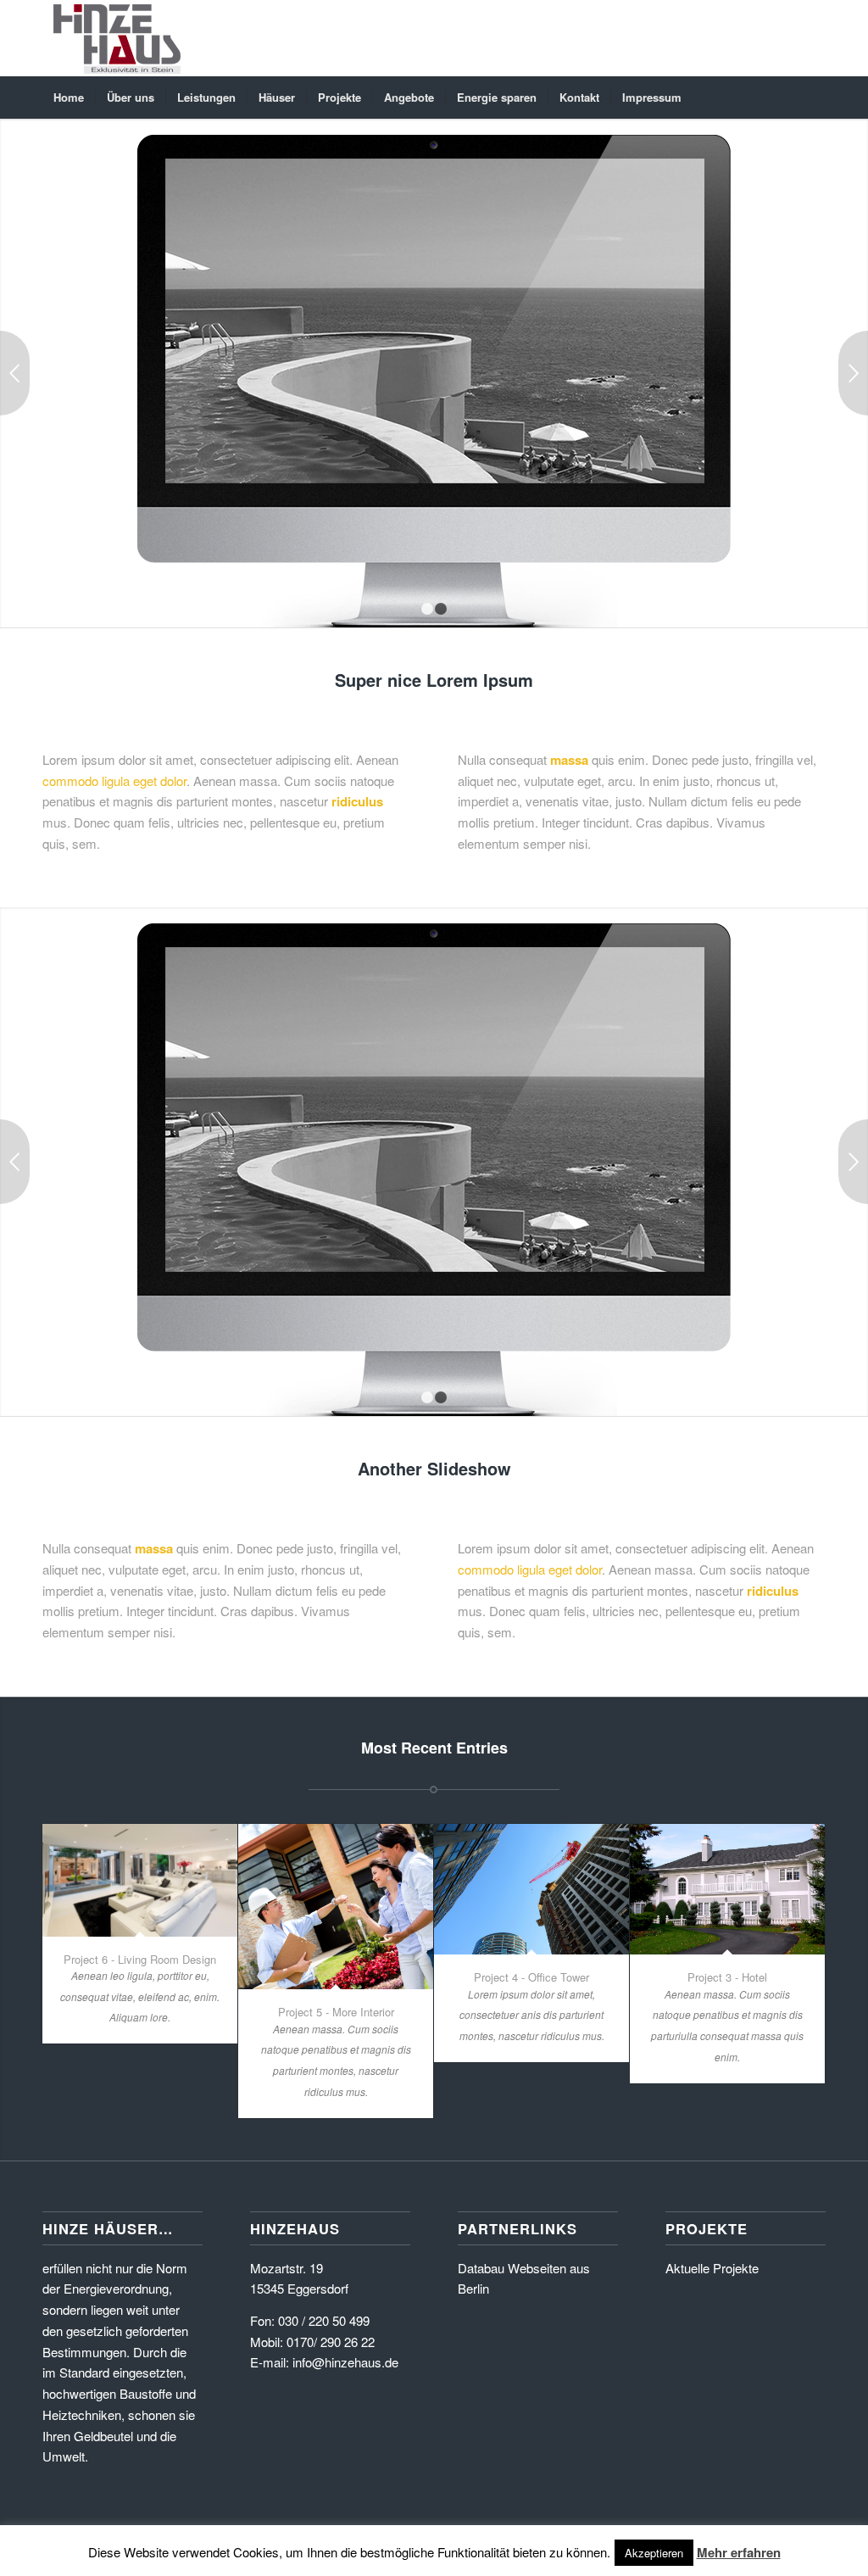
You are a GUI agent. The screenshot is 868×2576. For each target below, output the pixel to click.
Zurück (15, 373)
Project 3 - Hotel (727, 1977)
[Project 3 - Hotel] (727, 1889)
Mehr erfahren (739, 2552)
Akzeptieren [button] (654, 2553)
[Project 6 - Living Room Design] (140, 1880)
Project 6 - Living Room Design (140, 1959)
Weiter (853, 373)
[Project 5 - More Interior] (336, 1907)
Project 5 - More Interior (336, 2012)
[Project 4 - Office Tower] (531, 1889)
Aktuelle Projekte (712, 2268)
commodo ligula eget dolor (114, 781)
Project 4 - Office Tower (531, 1977)
